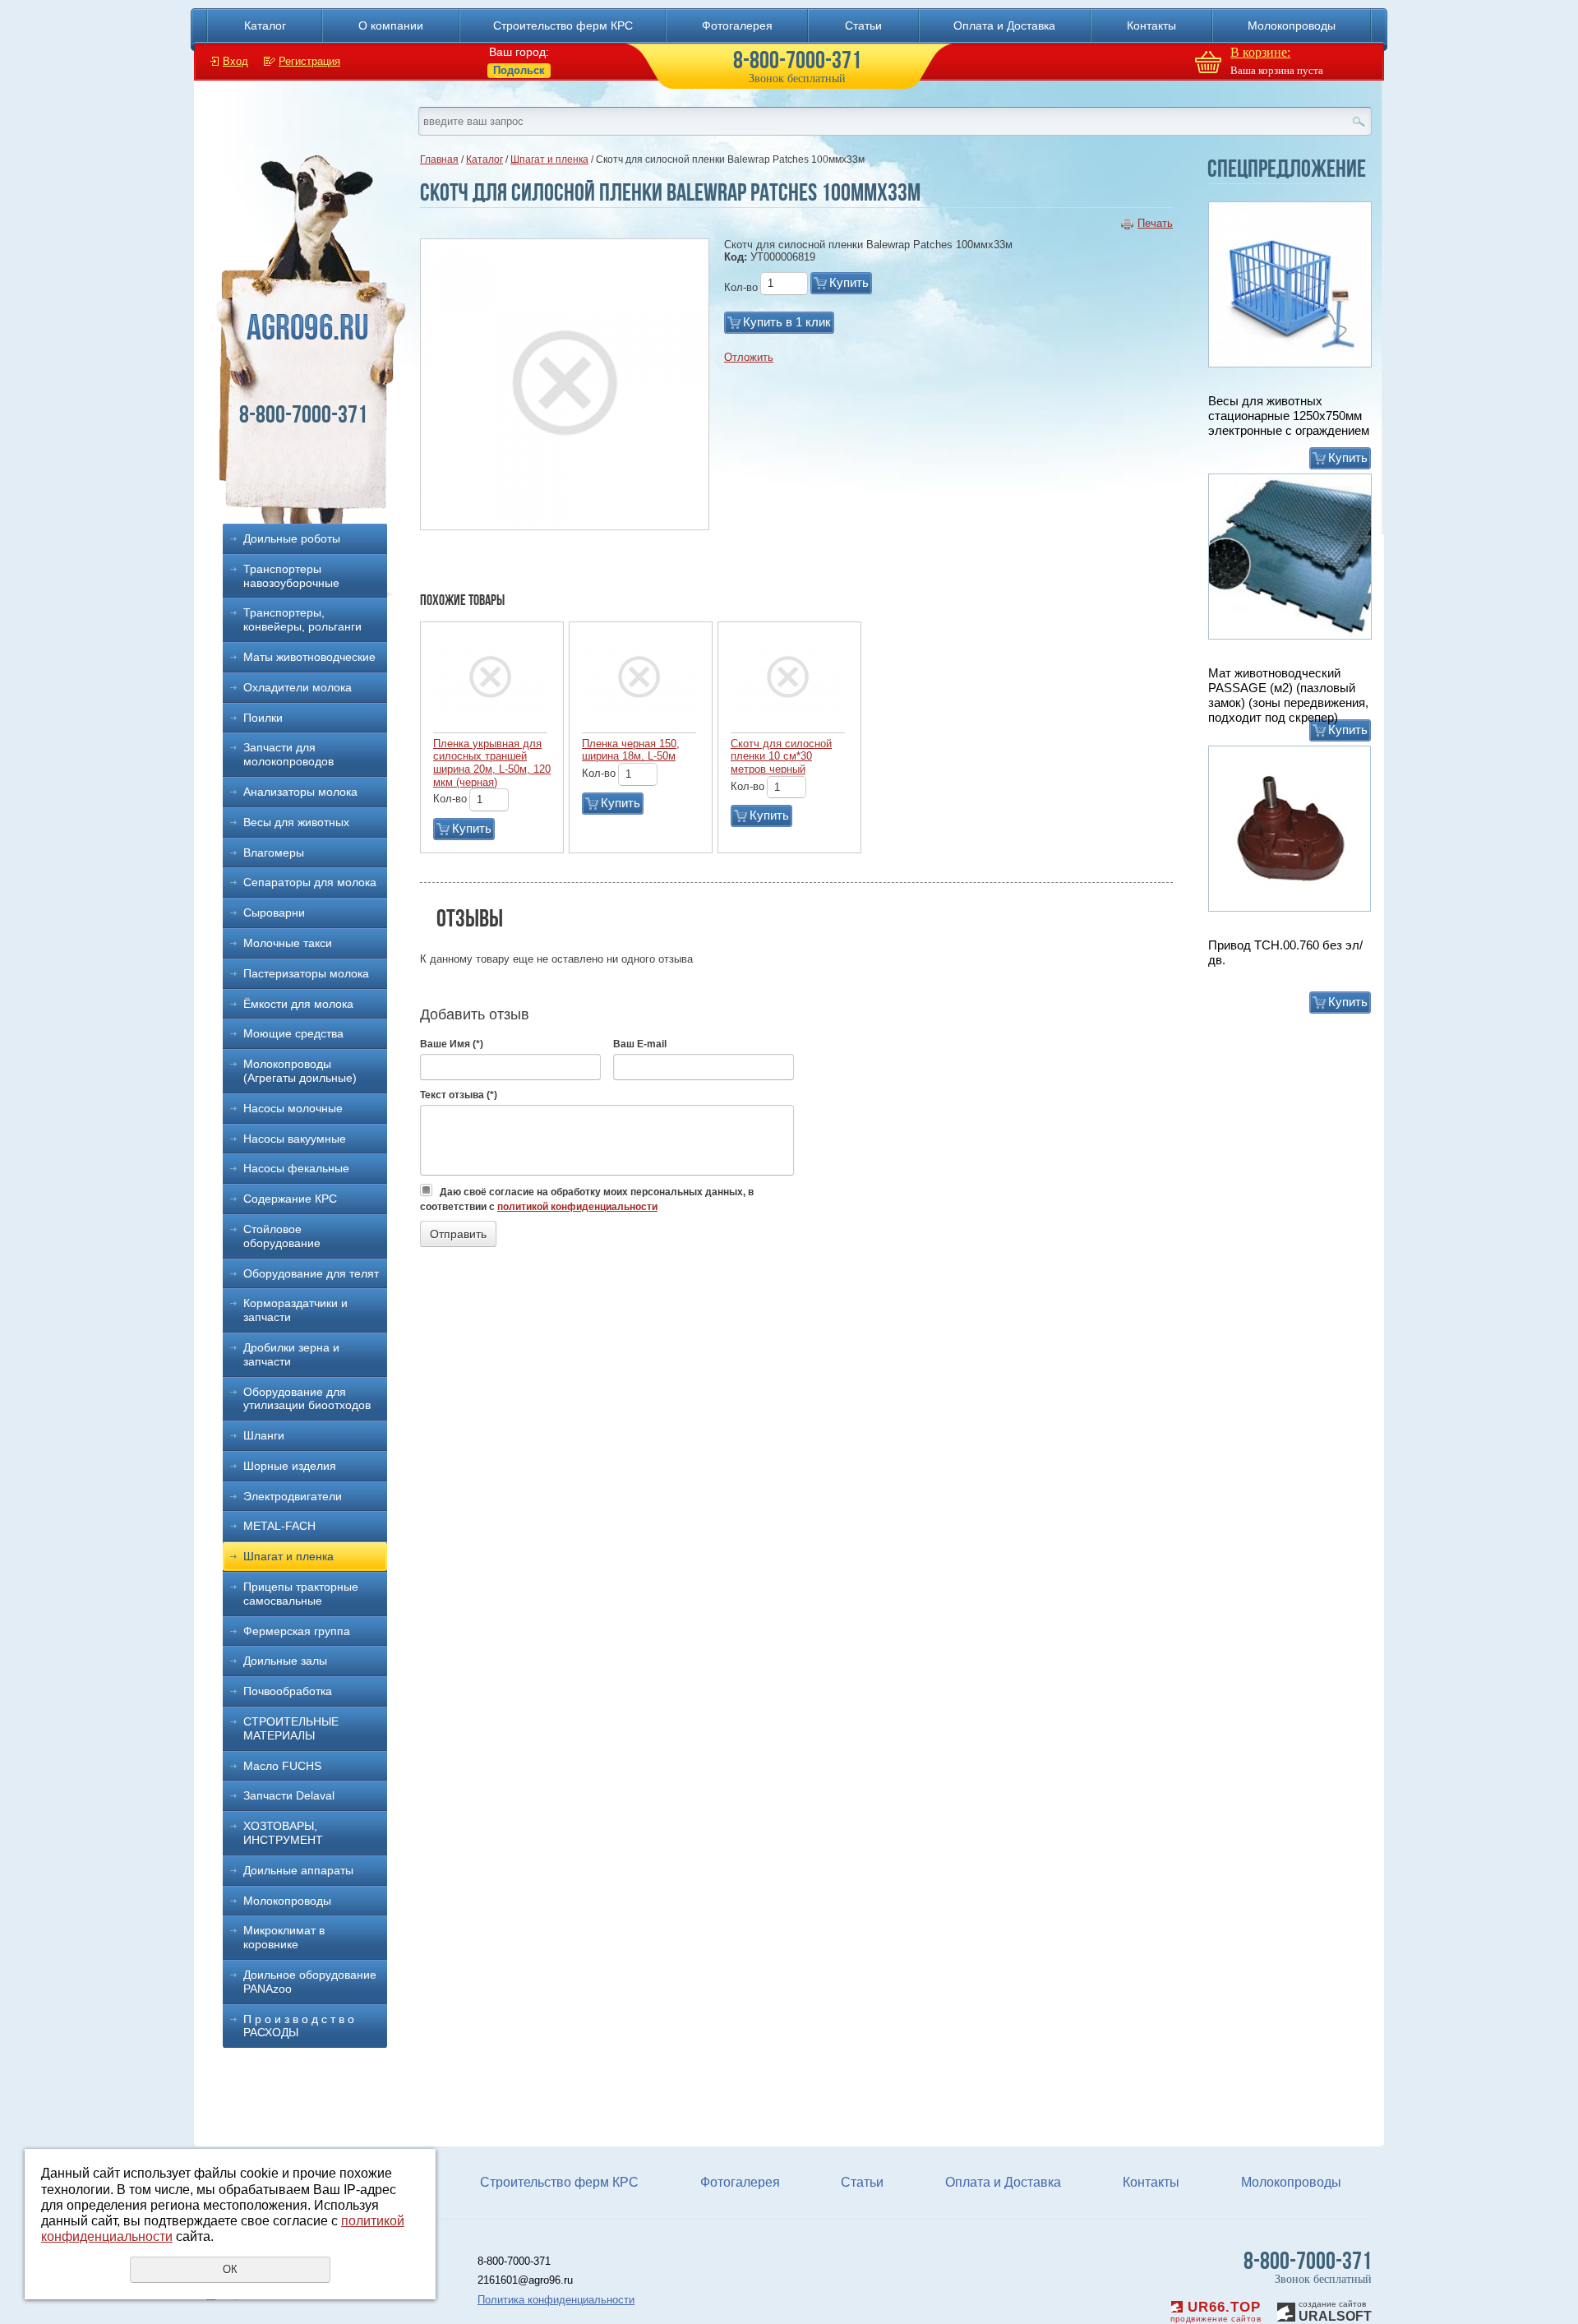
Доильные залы (285, 1661)
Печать (1155, 223)
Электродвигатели (293, 1496)
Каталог (265, 25)
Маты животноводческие (309, 657)
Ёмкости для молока (298, 1004)
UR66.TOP (1222, 2307)
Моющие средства (293, 1033)
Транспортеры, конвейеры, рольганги (302, 619)
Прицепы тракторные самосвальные (301, 1594)
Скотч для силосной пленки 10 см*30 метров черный (781, 756)
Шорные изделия (290, 1466)
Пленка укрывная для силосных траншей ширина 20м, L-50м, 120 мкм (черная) (492, 763)
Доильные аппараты (298, 1870)
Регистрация (309, 61)
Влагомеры (274, 852)
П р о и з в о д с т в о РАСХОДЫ (299, 2026)
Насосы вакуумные (295, 1139)
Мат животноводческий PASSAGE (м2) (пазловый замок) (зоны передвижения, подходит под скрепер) (1288, 423)
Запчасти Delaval (289, 1795)
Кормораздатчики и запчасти (295, 1310)
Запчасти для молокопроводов (288, 754)
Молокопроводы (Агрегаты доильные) (300, 1071)
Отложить (749, 357)
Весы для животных (296, 822)
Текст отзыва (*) (459, 1095)
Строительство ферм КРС (563, 25)
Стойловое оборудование (282, 1236)
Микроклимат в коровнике (284, 1937)
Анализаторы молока (300, 792)
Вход (235, 61)
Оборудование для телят (311, 1273)
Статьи (863, 25)
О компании (391, 25)
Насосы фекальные (296, 1168)
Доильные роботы (292, 538)
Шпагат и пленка (288, 1556)
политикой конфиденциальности (577, 1207)
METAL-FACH (279, 1526)
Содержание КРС (290, 1199)
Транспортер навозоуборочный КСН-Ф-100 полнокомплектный (1280, 960)
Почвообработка (288, 1691)
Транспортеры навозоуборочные (291, 576)
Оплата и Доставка (1004, 25)
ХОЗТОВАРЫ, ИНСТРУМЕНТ (283, 1833)
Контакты (1151, 25)
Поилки (263, 718)
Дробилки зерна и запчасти (291, 1354)
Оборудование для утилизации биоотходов (307, 1399)
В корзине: (1260, 52)
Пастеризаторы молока (306, 973)
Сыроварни (274, 913)
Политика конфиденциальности (556, 2300)
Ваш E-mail (640, 1044)
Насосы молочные (293, 1108)
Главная (439, 159)
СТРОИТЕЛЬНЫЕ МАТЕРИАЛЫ (291, 1728)
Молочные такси (288, 943)
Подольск (519, 70)
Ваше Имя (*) (452, 1044)
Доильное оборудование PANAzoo (310, 1982)
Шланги (264, 1435)
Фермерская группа (297, 1631)
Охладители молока (298, 687)
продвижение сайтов (1216, 2319)
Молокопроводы (1292, 25)
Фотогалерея (737, 25)
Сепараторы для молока (310, 882)
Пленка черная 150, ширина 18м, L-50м (631, 750)
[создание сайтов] (1286, 2310)
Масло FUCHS (282, 1766)
